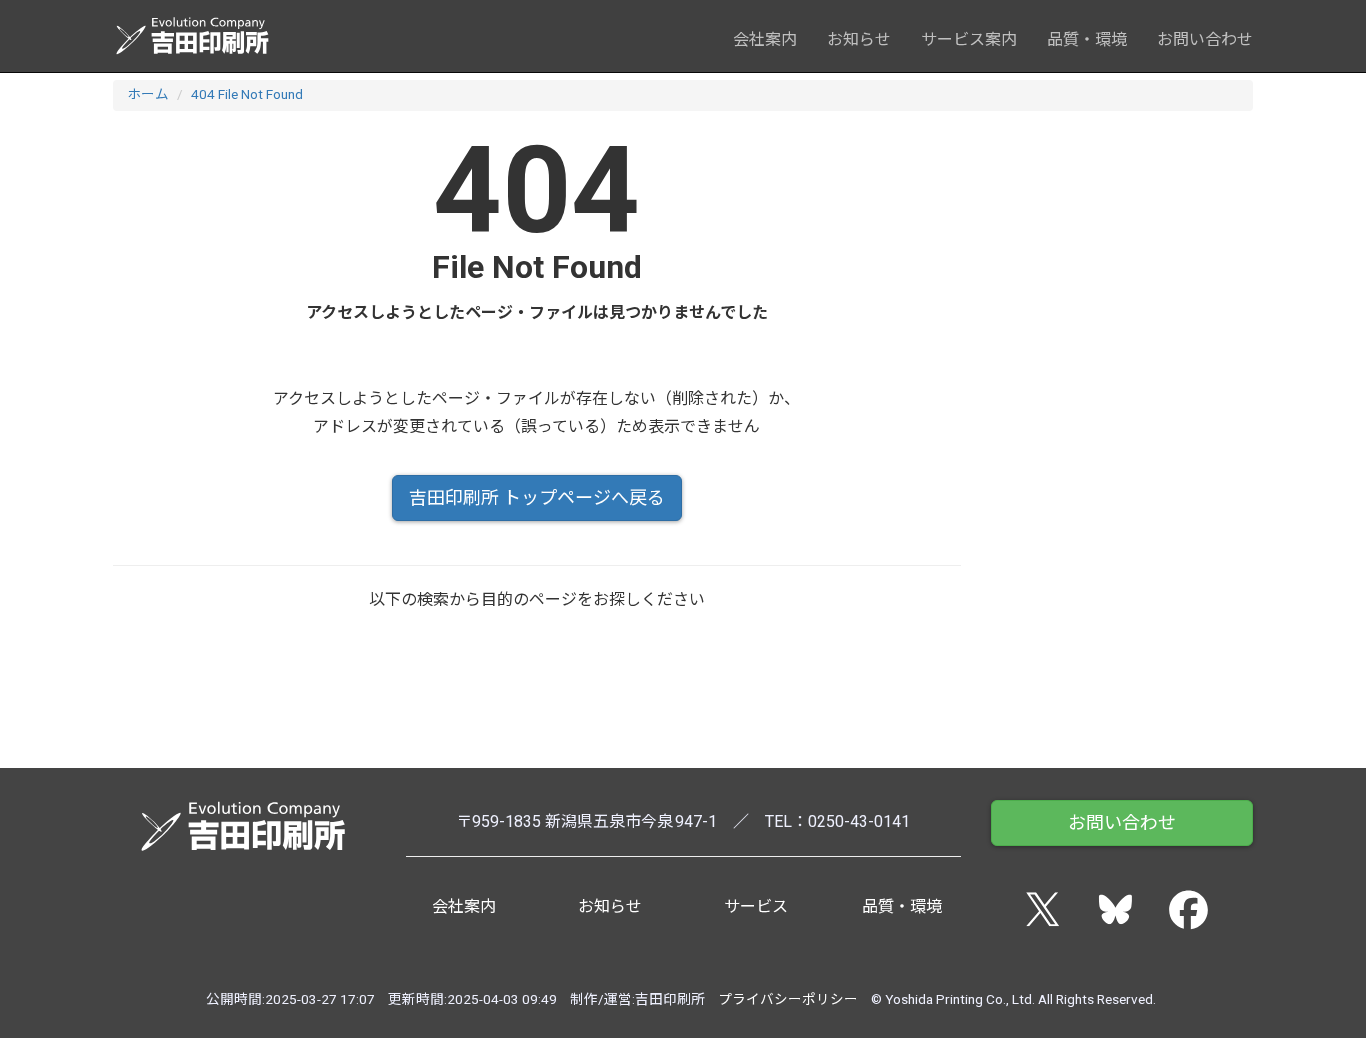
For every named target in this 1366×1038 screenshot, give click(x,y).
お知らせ (859, 39)
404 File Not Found (247, 94)
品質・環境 (1087, 39)
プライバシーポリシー (788, 999)
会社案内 (765, 39)
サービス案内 (969, 39)
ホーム (148, 94)
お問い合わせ (1205, 39)
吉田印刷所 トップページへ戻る (537, 497)
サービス (756, 906)
